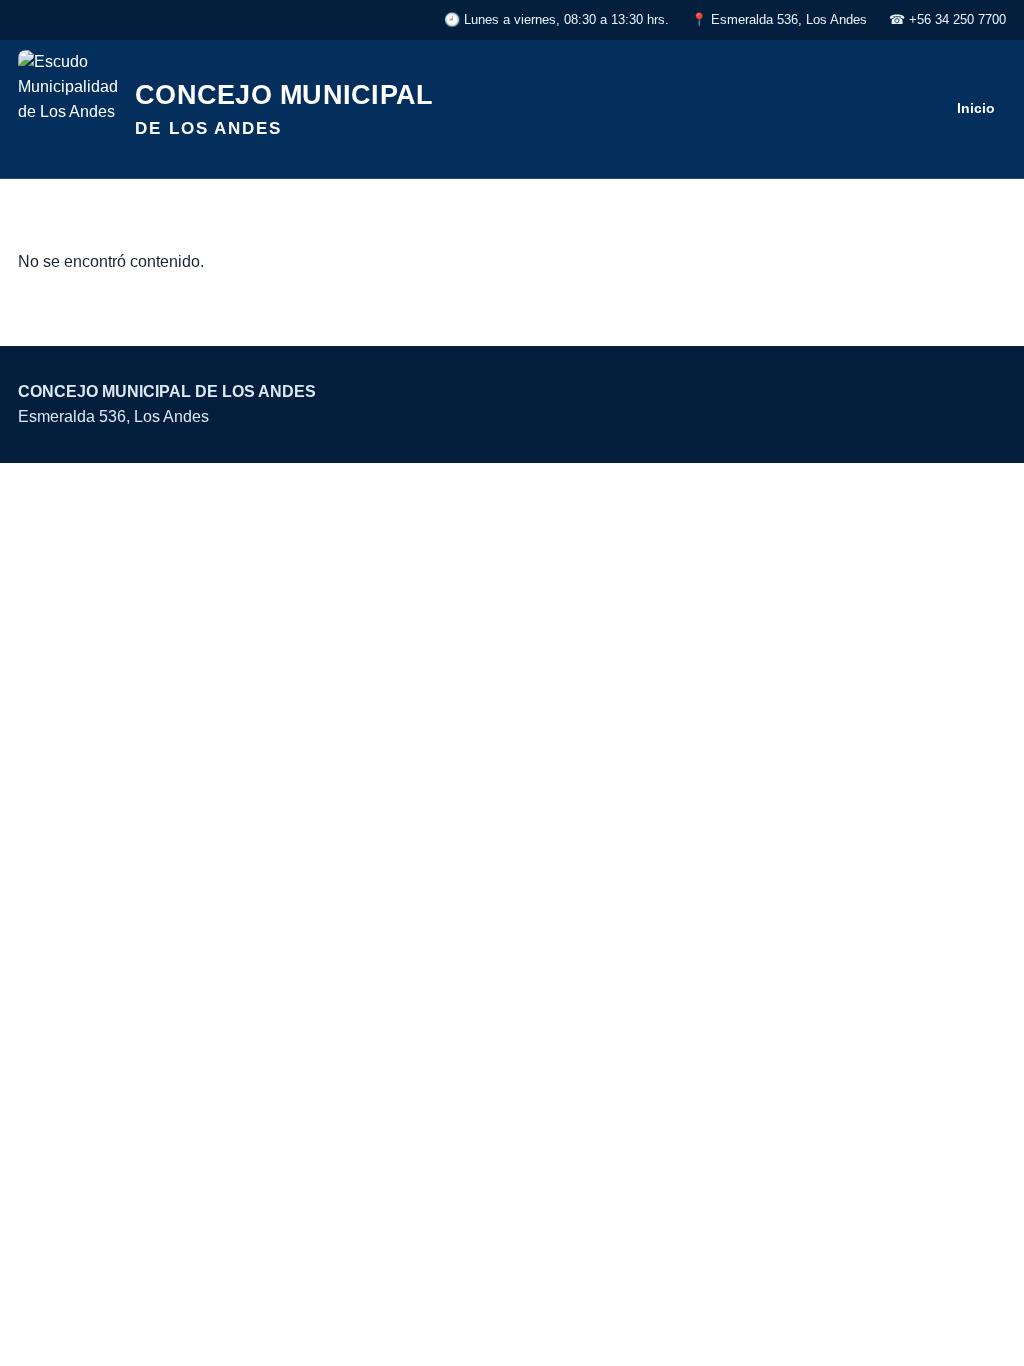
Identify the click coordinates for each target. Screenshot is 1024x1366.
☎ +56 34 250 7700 (947, 19)
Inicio (976, 108)
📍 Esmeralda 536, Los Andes (779, 19)
